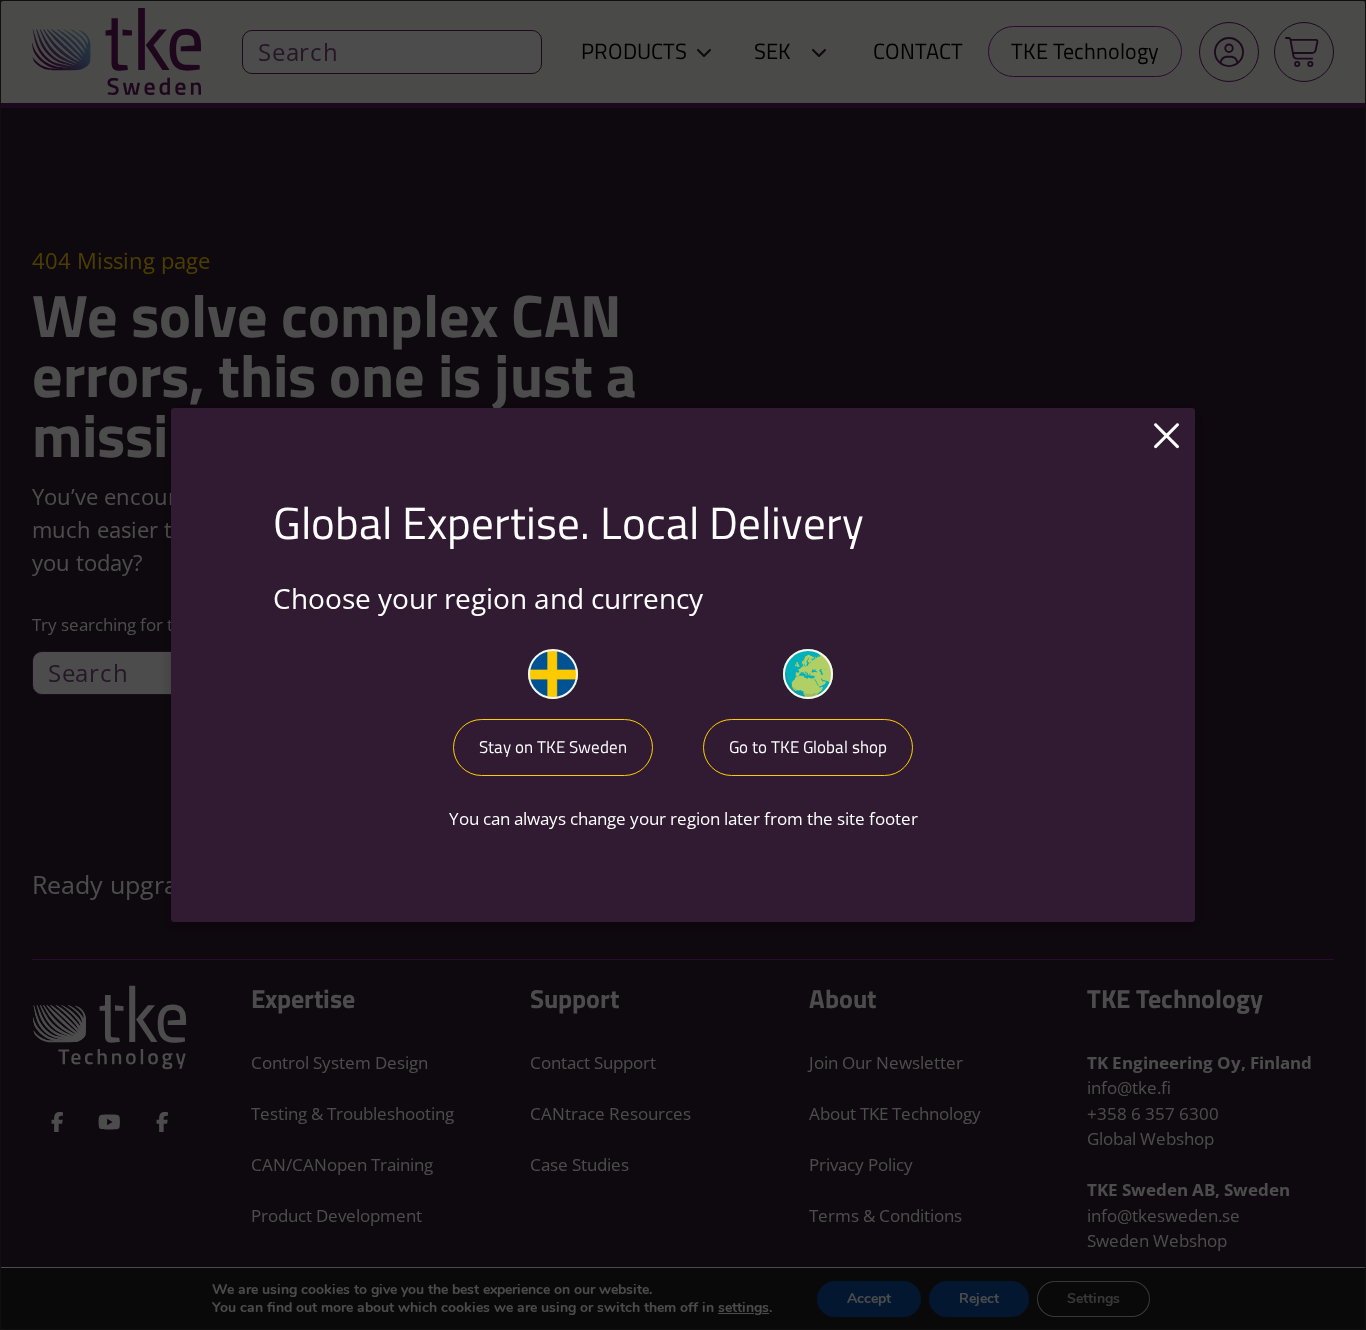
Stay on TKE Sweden (553, 747)
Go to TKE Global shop (808, 747)
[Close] (1166, 437)
